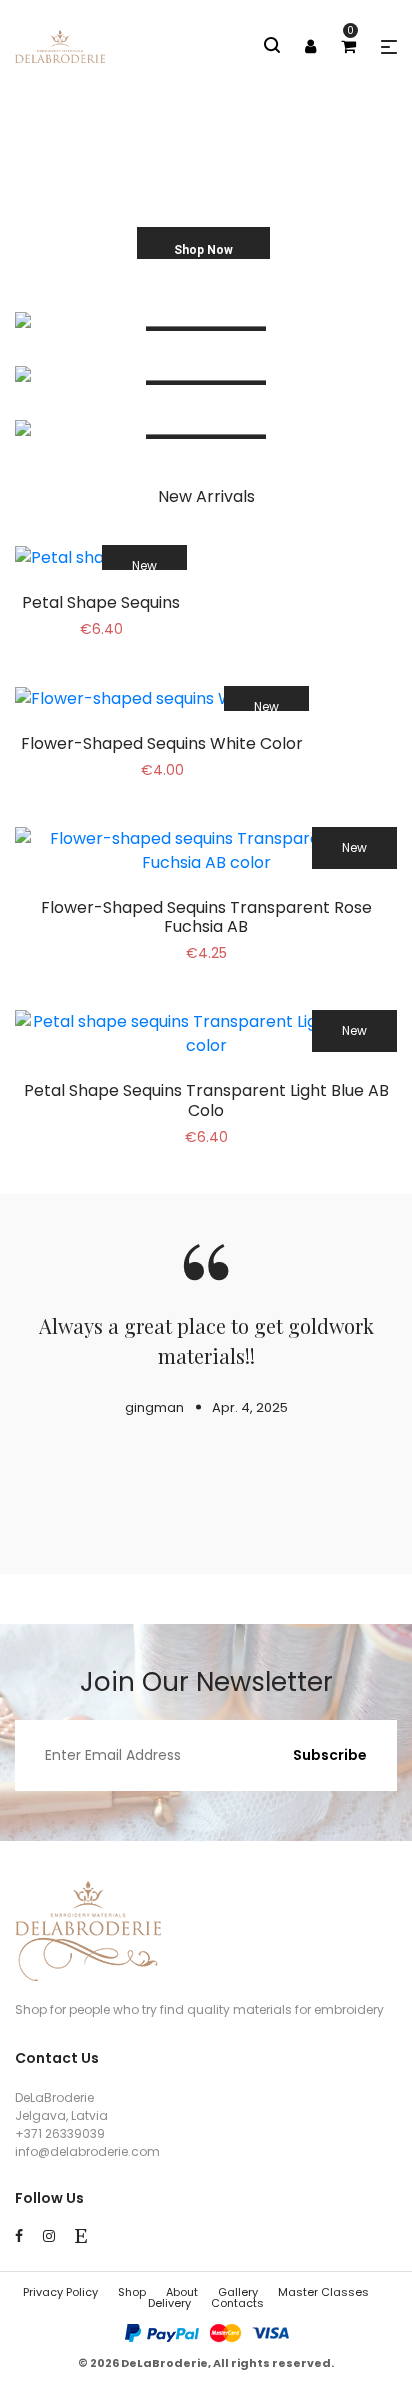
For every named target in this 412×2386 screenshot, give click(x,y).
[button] (389, 47)
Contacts (237, 2303)
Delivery (169, 2303)
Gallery (238, 2292)
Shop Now (203, 250)
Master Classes (323, 2292)
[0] (348, 46)
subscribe (330, 1755)
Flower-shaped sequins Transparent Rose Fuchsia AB (206, 917)
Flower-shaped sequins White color (162, 743)
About (182, 2292)
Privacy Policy (60, 2292)
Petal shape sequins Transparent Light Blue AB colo (206, 1100)
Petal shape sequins (101, 602)
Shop (132, 2292)
